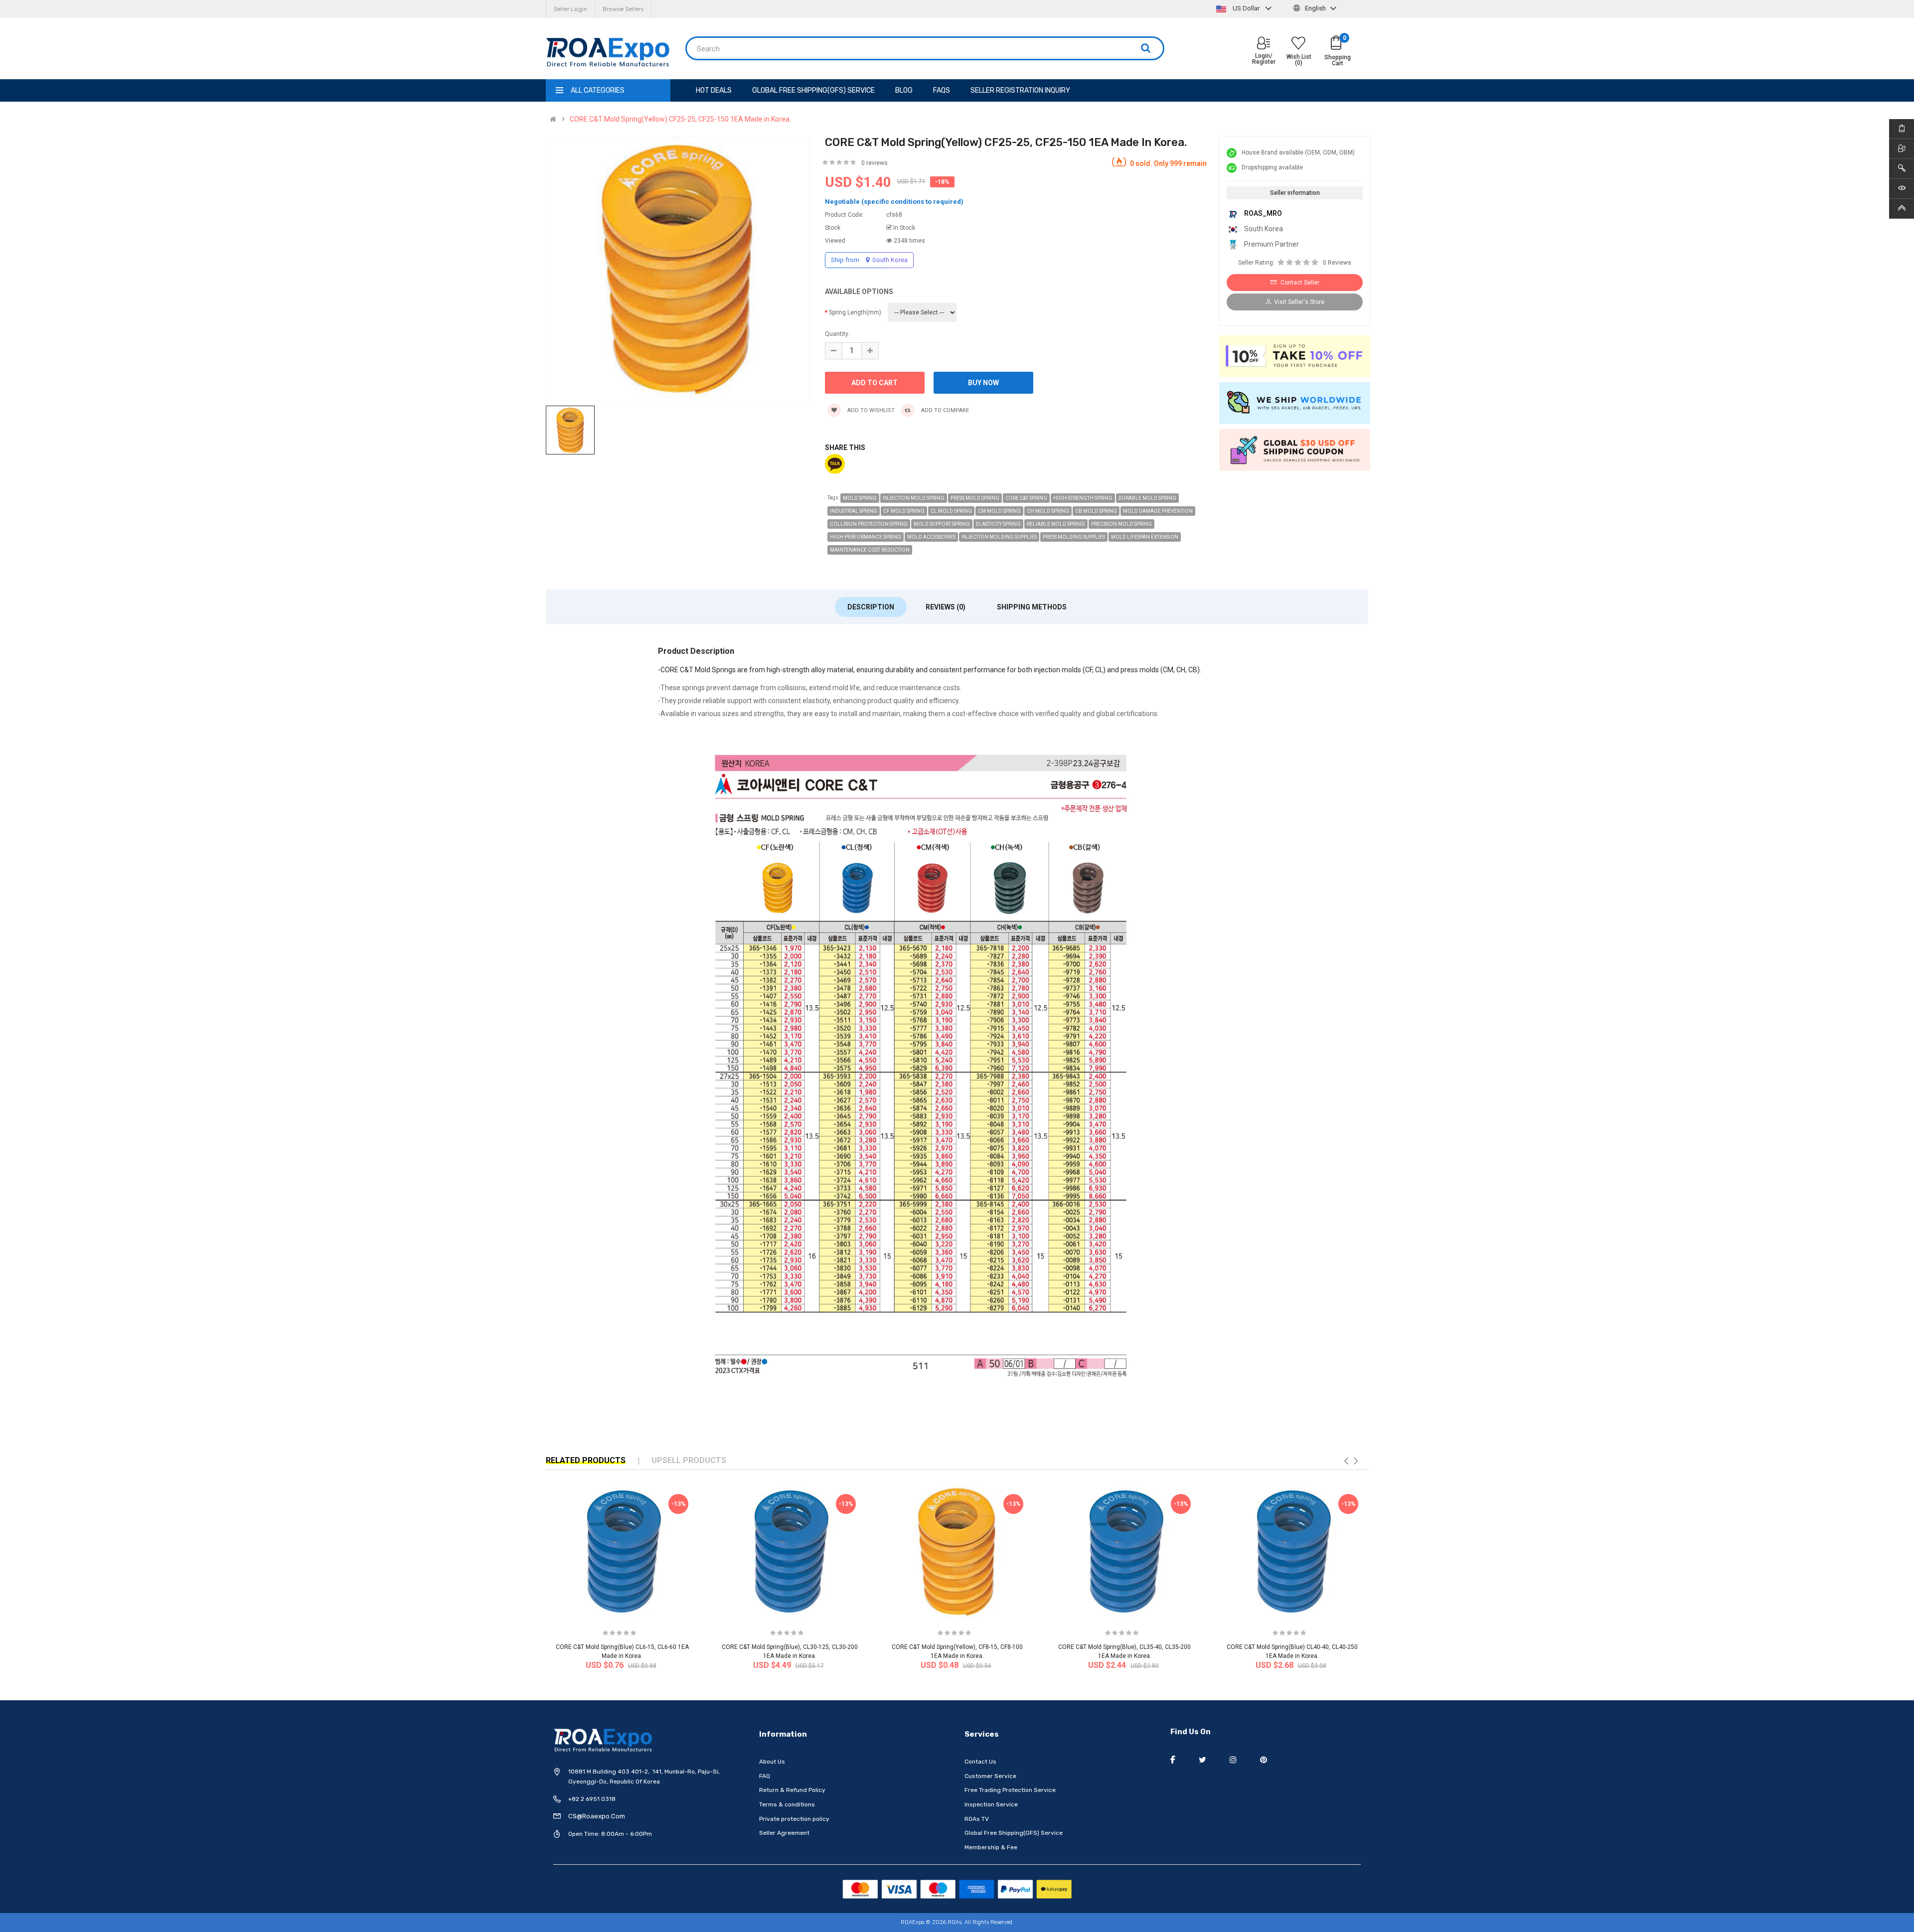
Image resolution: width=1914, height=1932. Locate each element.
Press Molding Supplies (1074, 537)
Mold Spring (860, 498)
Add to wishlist (870, 410)
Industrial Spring (854, 511)
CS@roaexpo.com (597, 1816)
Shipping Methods (1032, 607)
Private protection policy (794, 1819)
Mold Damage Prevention (1158, 511)
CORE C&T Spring (1026, 498)
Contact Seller (1299, 283)
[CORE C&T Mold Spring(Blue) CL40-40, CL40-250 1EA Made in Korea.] (1292, 1551)
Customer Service (990, 1776)
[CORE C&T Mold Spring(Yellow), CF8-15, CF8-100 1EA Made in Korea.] (957, 1551)
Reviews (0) (946, 607)
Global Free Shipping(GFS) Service (1014, 1833)
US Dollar (1246, 8)
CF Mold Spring (904, 511)
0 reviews (875, 163)
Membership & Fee (991, 1847)
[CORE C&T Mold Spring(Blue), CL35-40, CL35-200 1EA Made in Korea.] (1124, 1551)
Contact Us (980, 1762)
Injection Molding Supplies (999, 537)
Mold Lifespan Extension (1145, 537)
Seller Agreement (784, 1833)
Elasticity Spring (998, 524)
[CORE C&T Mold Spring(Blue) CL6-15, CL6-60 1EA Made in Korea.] (622, 1551)
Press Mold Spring (975, 498)
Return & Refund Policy (792, 1790)
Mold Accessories (931, 537)
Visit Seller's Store (1299, 302)
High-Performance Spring (866, 537)
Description (871, 607)
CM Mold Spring (999, 511)
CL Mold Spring (951, 511)
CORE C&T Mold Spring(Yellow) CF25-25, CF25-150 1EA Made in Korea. (680, 119)
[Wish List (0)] (1298, 44)
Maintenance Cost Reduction (870, 550)
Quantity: (837, 334)
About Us (772, 1762)
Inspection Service (991, 1804)
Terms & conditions (787, 1804)
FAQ (765, 1776)
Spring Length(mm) (855, 312)
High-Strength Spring (1083, 498)
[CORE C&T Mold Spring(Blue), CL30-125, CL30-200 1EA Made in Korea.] (790, 1551)
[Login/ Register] (1264, 44)
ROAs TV (977, 1819)
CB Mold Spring (1096, 511)
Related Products (586, 1460)
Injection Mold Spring (914, 498)
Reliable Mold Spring (1056, 524)
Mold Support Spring (942, 524)
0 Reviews (1337, 263)
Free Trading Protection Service (1010, 1790)
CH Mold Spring (1048, 511)
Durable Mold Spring (1147, 498)
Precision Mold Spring (1121, 524)
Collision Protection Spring (869, 524)
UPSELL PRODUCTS (689, 1460)
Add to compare (944, 410)
